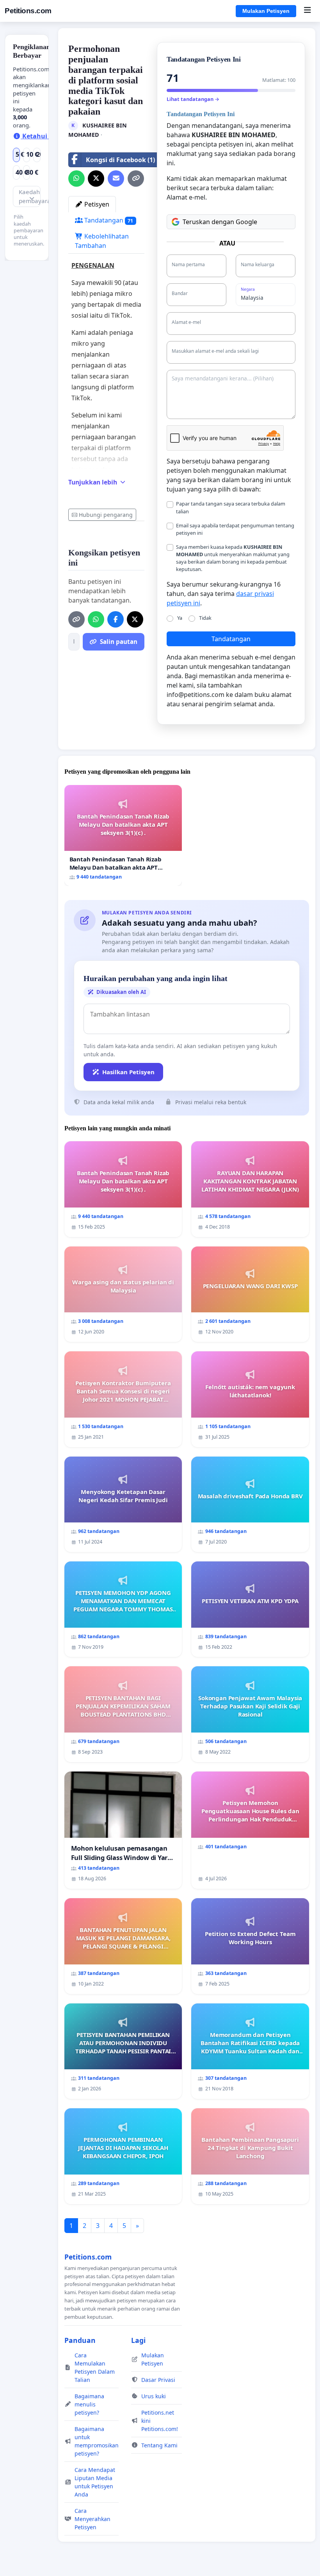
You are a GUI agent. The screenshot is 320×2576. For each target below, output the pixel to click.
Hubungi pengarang (106, 515)
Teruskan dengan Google (220, 222)
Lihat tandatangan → (193, 99)
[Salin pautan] (136, 179)
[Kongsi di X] (96, 179)
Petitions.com (28, 11)
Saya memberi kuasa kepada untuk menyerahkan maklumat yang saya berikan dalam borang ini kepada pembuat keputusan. (233, 558)
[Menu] (307, 11)
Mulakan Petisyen (266, 11)
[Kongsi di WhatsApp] (76, 179)
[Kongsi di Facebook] (116, 619)
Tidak (205, 618)
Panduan (80, 2340)
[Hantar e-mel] (116, 179)
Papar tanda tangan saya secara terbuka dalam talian (231, 507)
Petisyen (96, 204)
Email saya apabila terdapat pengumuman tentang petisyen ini (235, 529)
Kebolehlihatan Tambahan (102, 241)
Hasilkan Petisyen (128, 1072)
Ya (180, 618)
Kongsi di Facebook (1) (120, 160)
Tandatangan (108, 220)
